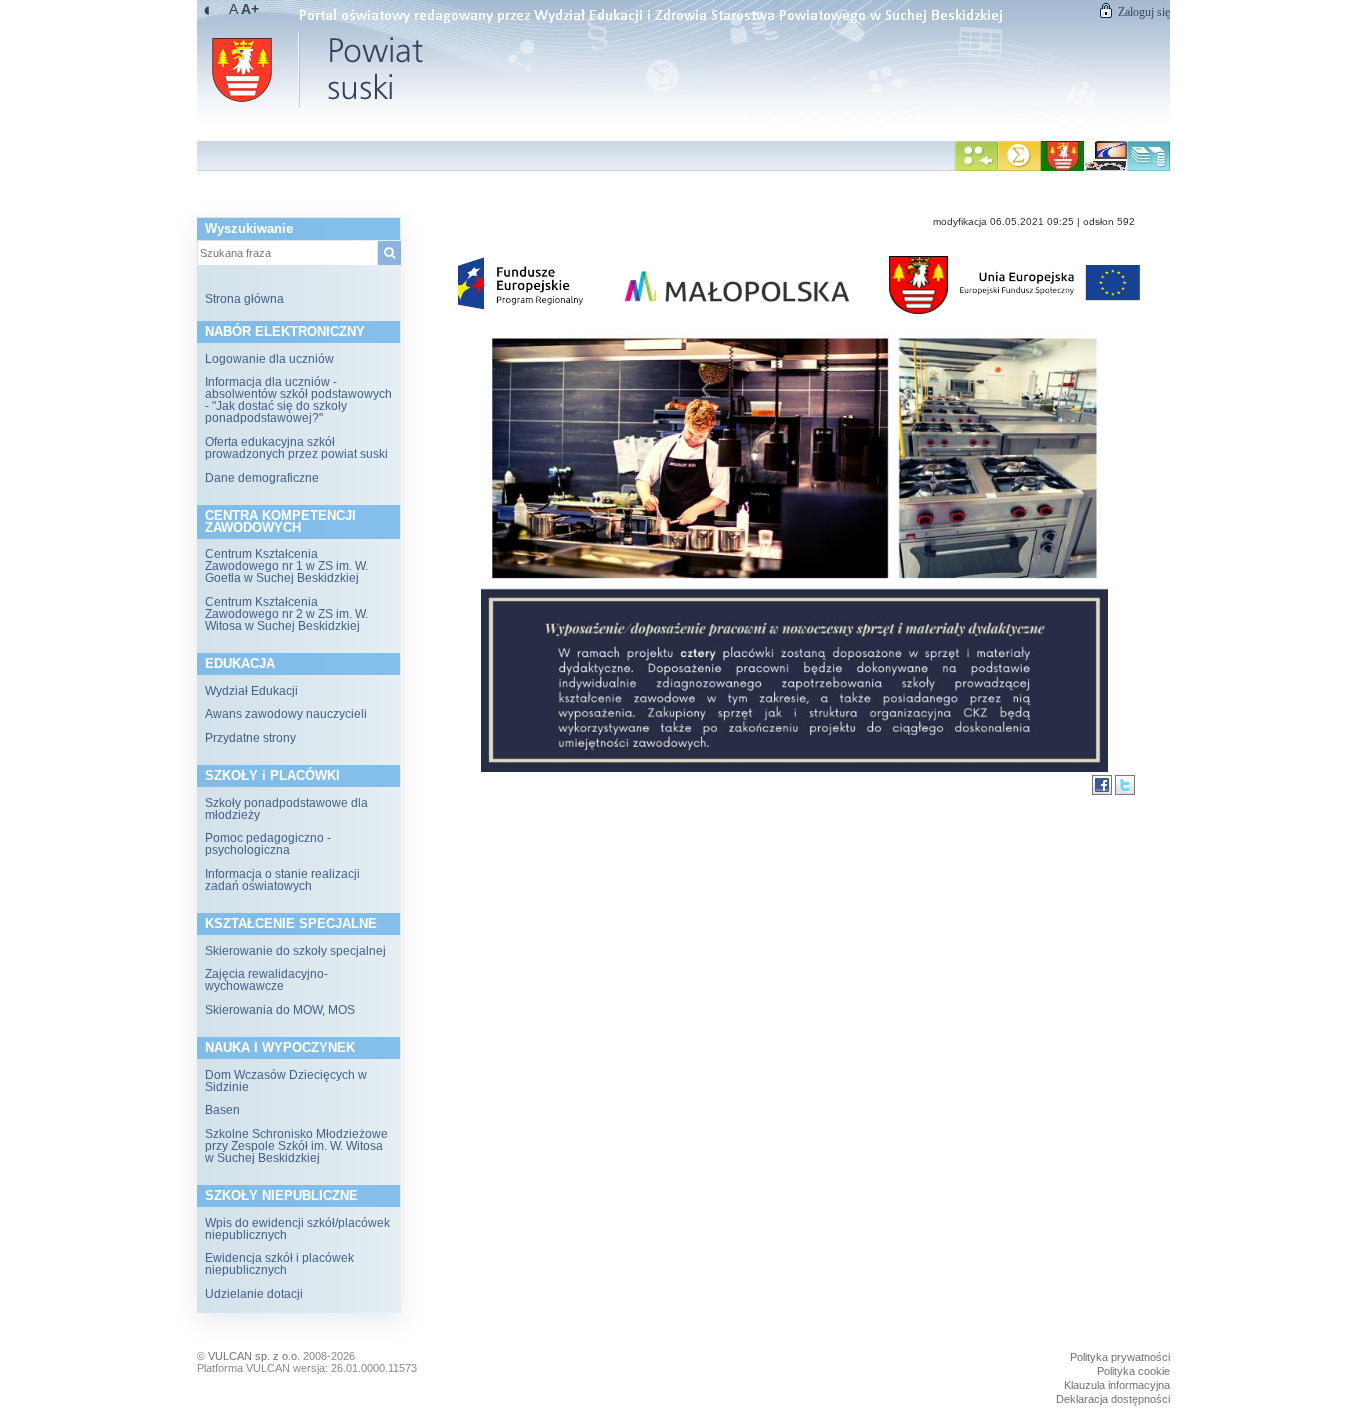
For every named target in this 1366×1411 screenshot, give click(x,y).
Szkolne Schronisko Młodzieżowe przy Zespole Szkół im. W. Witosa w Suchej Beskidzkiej (296, 1146)
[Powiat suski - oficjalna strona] (1062, 167)
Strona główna (244, 299)
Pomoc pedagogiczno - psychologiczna (268, 844)
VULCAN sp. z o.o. (254, 1356)
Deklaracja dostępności (1113, 1399)
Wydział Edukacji (251, 691)
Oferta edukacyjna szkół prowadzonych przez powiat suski (296, 448)
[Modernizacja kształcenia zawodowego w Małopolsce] (1105, 167)
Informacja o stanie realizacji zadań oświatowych (282, 880)
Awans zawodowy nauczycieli (286, 714)
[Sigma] (1019, 167)
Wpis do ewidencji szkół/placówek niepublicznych (297, 1229)
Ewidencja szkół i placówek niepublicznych (279, 1264)
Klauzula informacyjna (1117, 1385)
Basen (222, 1110)
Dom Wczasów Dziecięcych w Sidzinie (286, 1081)
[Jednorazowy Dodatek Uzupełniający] (1148, 167)
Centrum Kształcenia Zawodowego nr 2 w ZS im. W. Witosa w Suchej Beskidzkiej (286, 614)
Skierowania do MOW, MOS (280, 1010)
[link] (683, 65)
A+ (250, 9)
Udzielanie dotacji (254, 1294)
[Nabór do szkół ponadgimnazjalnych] (976, 167)
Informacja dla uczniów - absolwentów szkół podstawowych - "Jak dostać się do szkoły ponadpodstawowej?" (298, 400)
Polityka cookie (1133, 1371)
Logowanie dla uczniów (269, 359)
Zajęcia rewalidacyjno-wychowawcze (266, 980)
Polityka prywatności (1120, 1357)
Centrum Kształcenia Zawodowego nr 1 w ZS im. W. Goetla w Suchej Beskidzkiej (286, 566)
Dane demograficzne (262, 478)
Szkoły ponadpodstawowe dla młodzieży (286, 809)
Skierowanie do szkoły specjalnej (295, 951)
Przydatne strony (250, 738)
